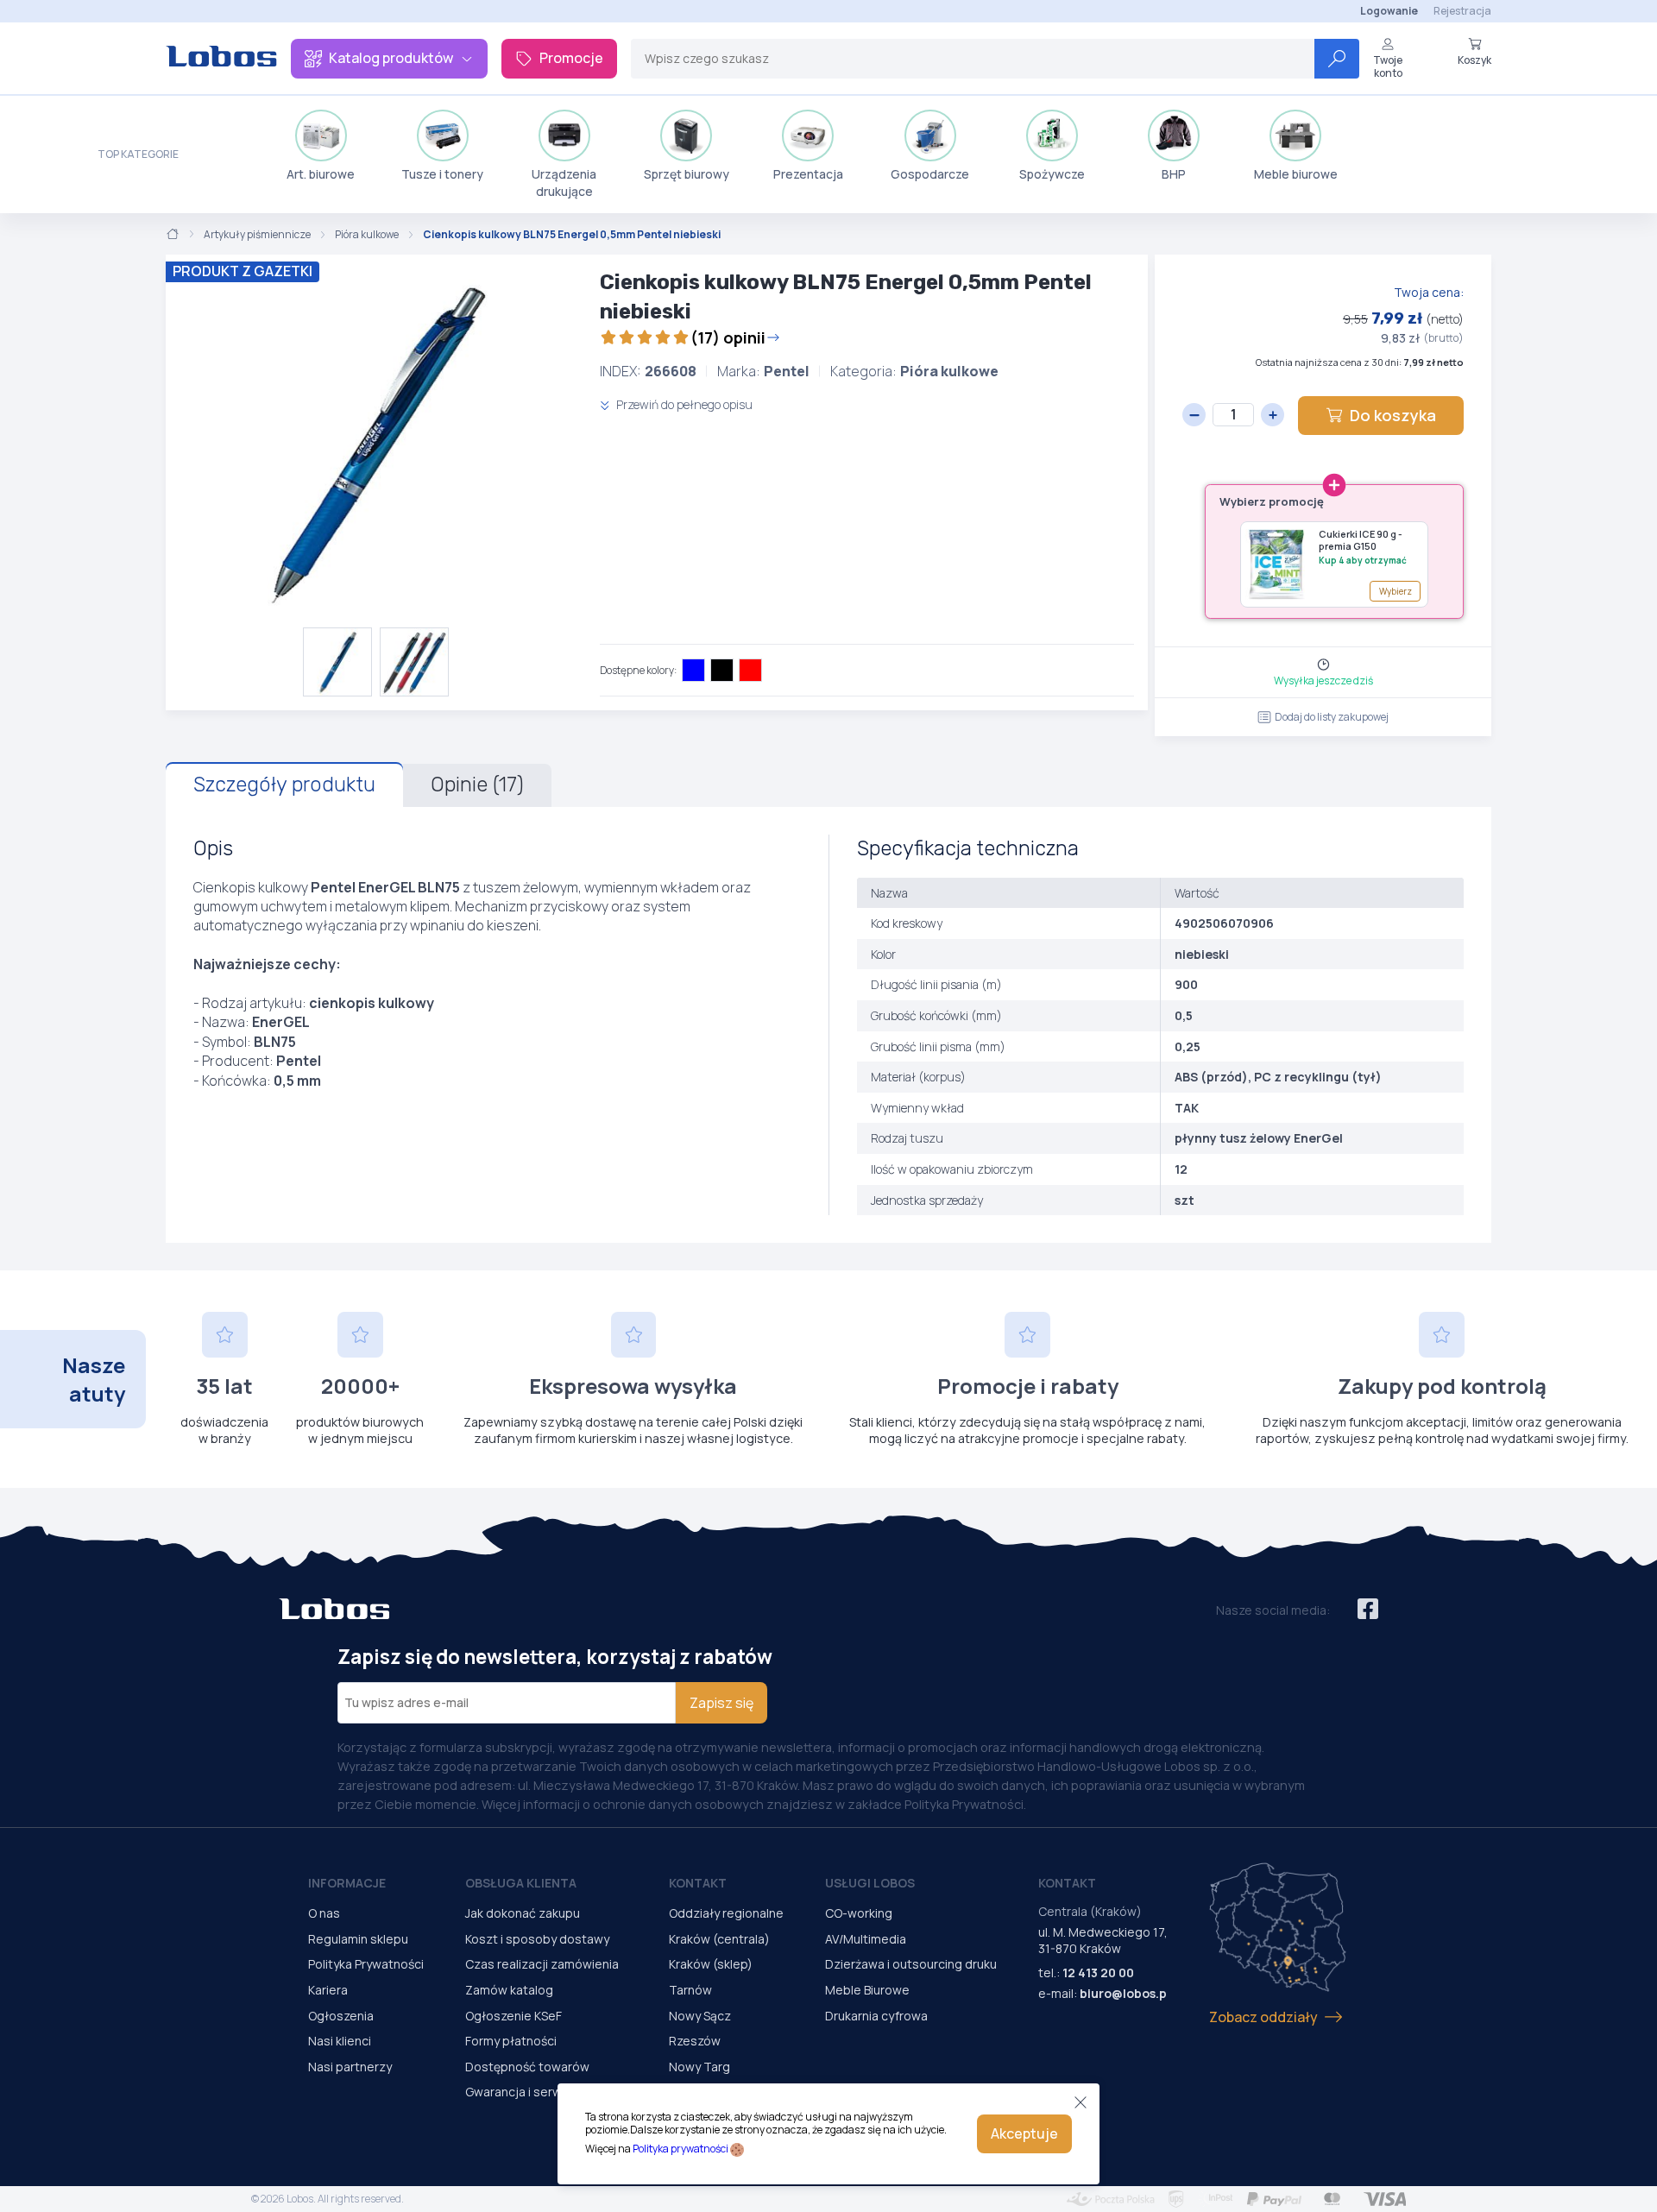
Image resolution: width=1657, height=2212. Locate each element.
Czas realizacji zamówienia (542, 1964)
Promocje (571, 58)
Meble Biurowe (867, 1990)
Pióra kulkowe (367, 235)
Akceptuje (1024, 2133)
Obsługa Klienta (521, 1883)
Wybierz (1396, 591)
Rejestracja (1462, 11)
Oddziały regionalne (726, 1913)
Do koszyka (1393, 415)
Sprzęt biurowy (687, 174)
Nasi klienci (340, 2041)
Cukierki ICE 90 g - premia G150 (1361, 540)
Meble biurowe (1296, 174)
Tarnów (690, 1990)
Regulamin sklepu (358, 1939)
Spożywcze (1052, 174)
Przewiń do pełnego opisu (683, 404)
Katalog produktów (391, 58)
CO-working (859, 1913)
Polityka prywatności (680, 2149)
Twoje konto (1388, 66)
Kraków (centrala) (719, 1939)
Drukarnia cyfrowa (876, 2016)
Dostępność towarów (527, 2067)
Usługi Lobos (870, 1883)
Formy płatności (511, 2041)
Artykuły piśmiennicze (257, 235)
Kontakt (698, 1883)
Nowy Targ (699, 2067)
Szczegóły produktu (284, 785)
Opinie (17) (477, 785)
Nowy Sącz (700, 2016)
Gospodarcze (930, 174)
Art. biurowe (321, 174)
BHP (1174, 174)
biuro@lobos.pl (1125, 1993)
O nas (324, 1913)
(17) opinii (728, 337)
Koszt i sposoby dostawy (537, 1939)
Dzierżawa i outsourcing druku (911, 1964)
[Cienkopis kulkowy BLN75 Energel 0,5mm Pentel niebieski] (376, 441)
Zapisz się (721, 1703)
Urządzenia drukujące (564, 183)
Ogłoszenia (341, 2016)
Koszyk (1474, 60)
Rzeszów (695, 2041)
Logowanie (1389, 11)
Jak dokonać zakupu (523, 1913)
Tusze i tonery (442, 174)
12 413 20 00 (1098, 1973)
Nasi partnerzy (350, 2067)
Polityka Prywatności (366, 1964)
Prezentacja (808, 174)
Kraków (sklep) (711, 1964)
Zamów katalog (509, 1990)
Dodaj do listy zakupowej (1332, 717)
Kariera (328, 1990)
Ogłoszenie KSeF (513, 2016)
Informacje (347, 1883)
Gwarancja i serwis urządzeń (546, 2092)
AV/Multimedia (866, 1939)
